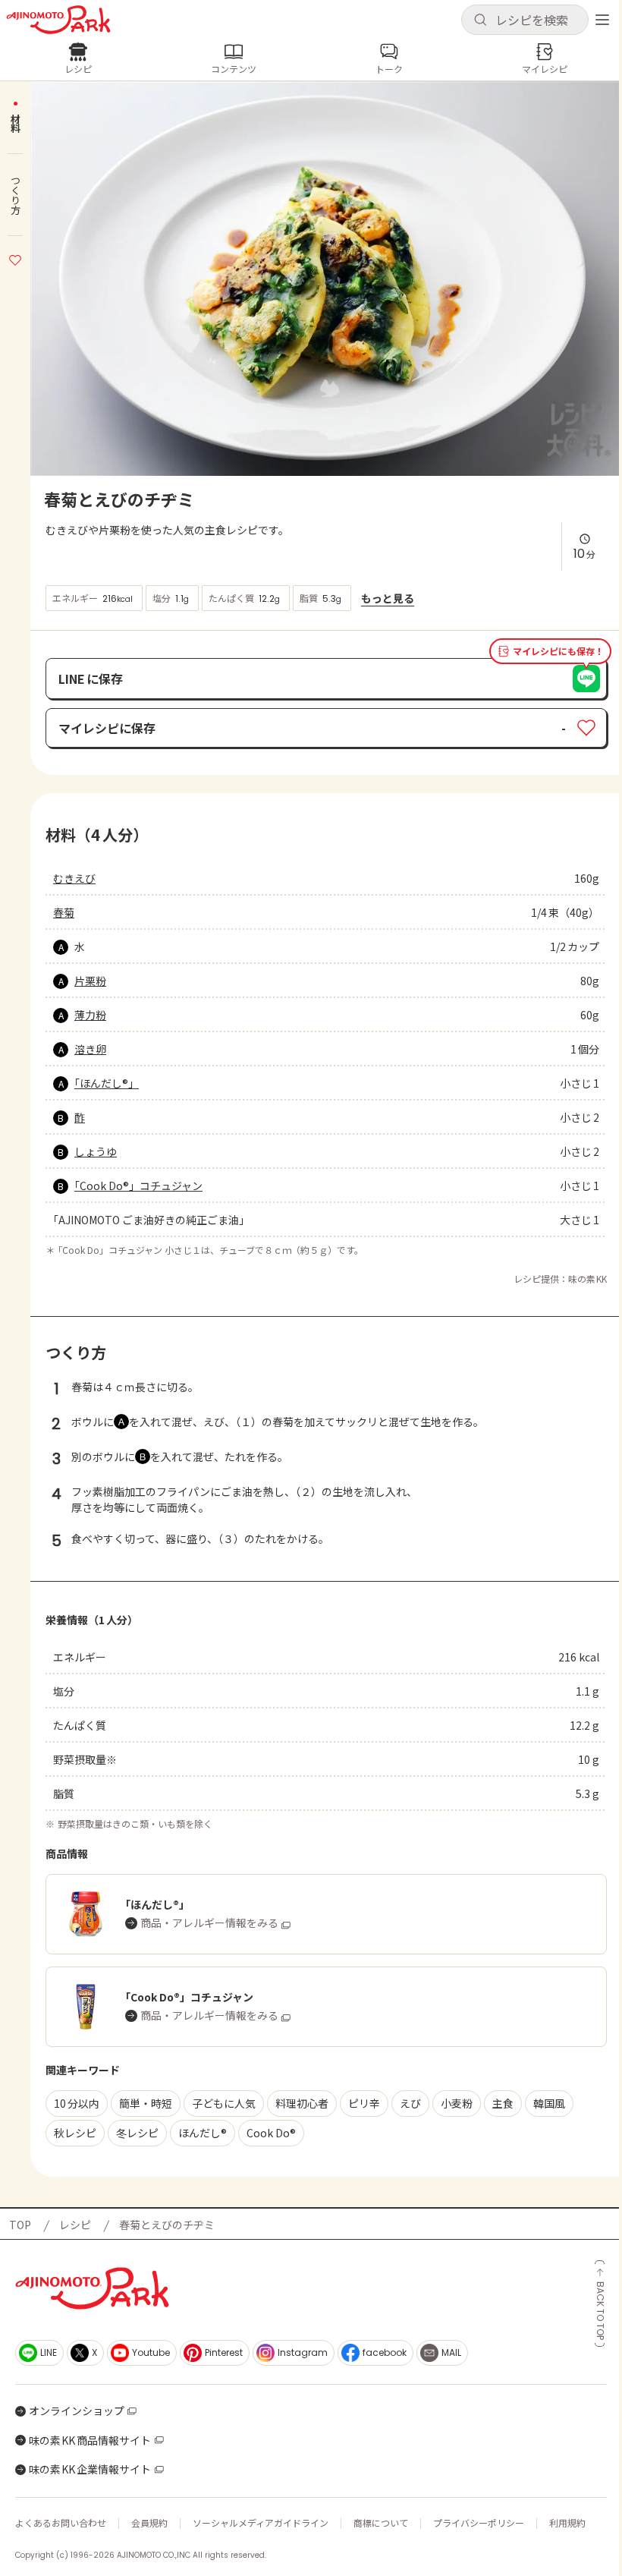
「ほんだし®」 (107, 1083)
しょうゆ (96, 1151)
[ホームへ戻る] (58, 20)
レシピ (75, 2225)
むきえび (74, 878)
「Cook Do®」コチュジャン (138, 1186)
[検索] (480, 20)
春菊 (64, 912)
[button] (525, 20)
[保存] (15, 258)
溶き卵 (90, 1049)
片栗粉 (90, 981)
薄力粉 (90, 1015)
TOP (20, 2225)
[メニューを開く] (602, 20)
